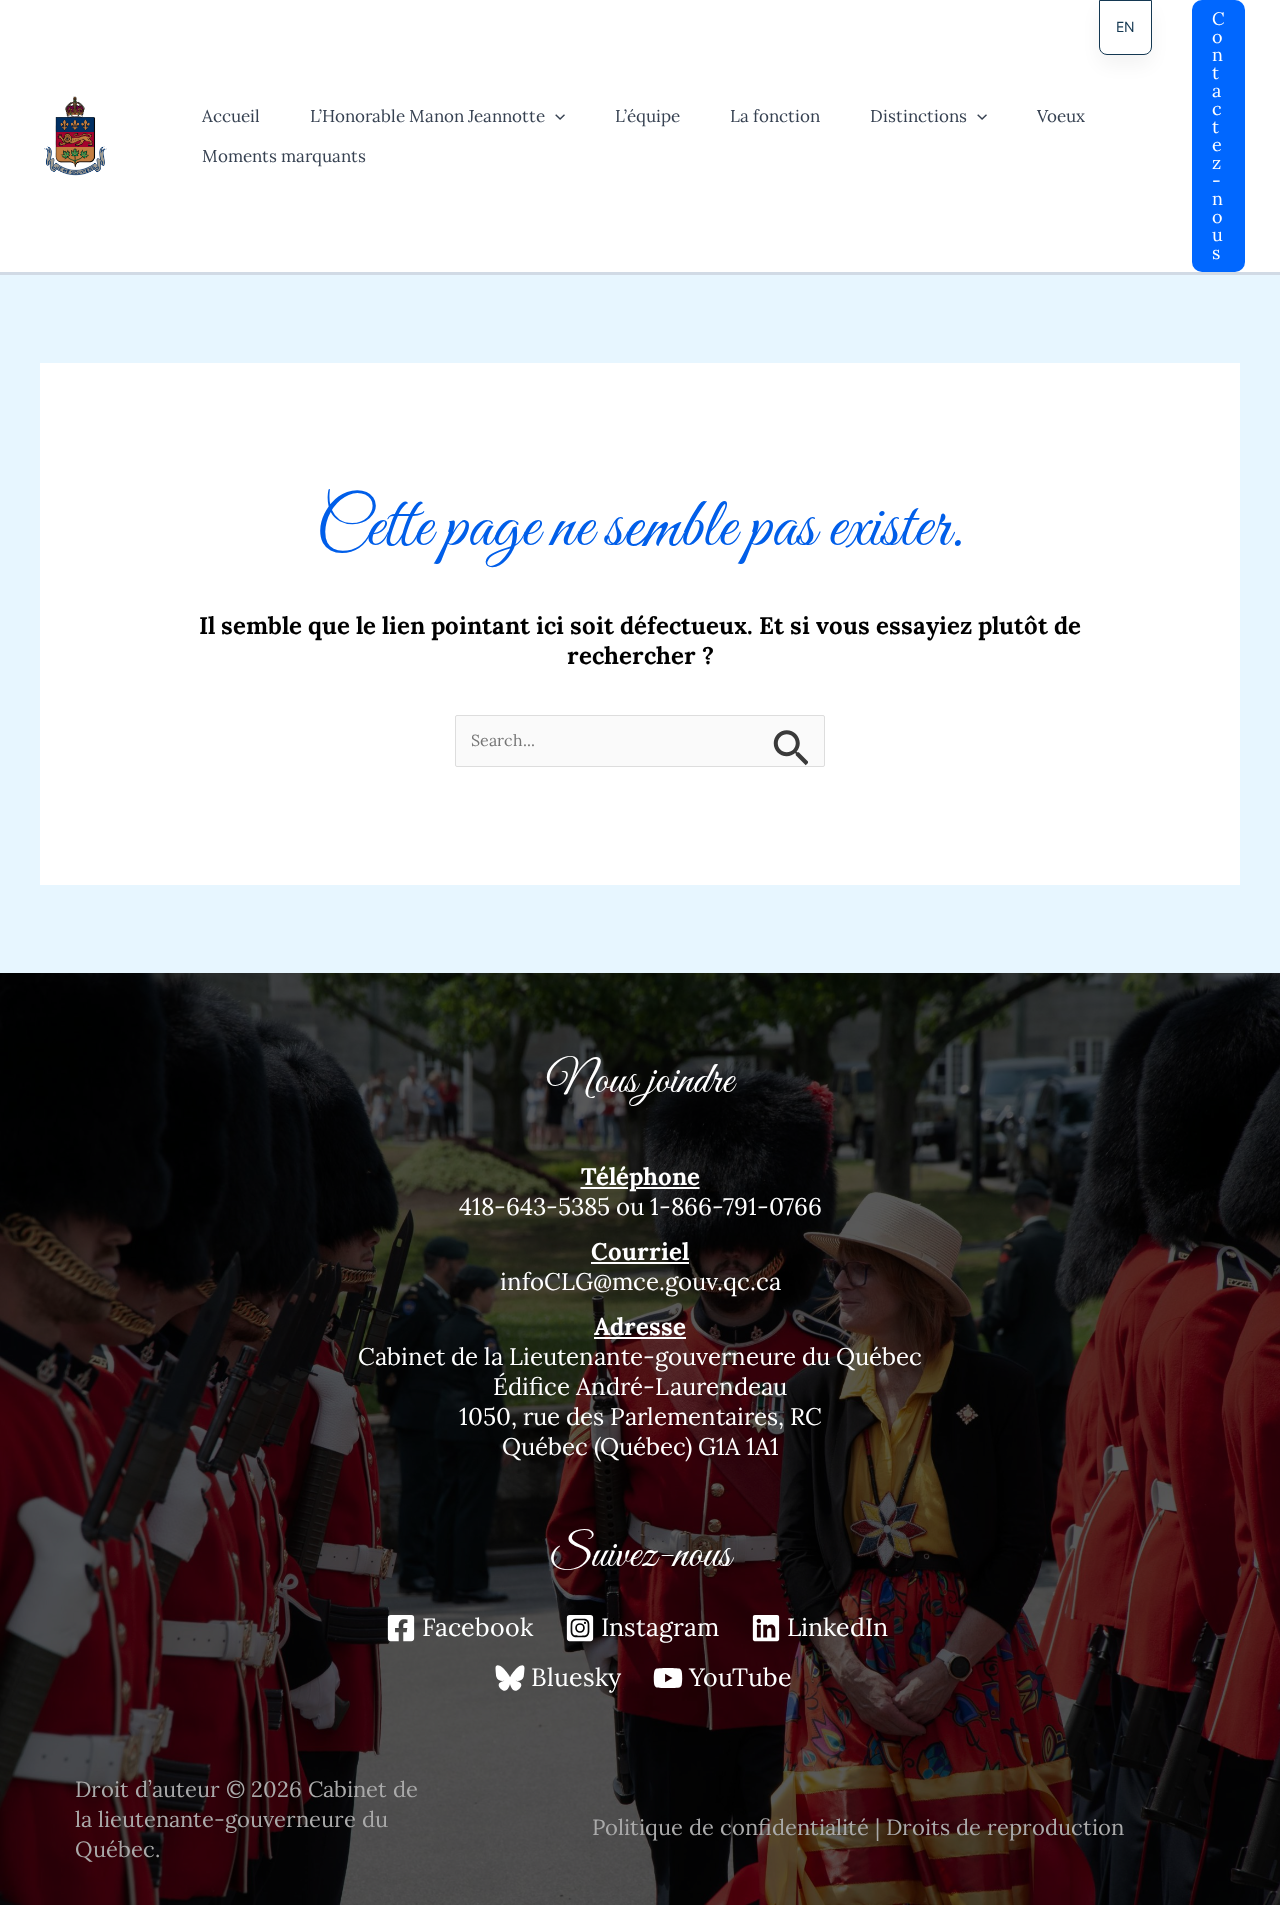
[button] (555, 116)
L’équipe (647, 116)
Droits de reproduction (1005, 1827)
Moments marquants (284, 156)
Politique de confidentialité (730, 1827)
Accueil (231, 116)
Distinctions (918, 116)
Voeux (1061, 116)
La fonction (775, 116)
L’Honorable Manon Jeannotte (427, 116)
